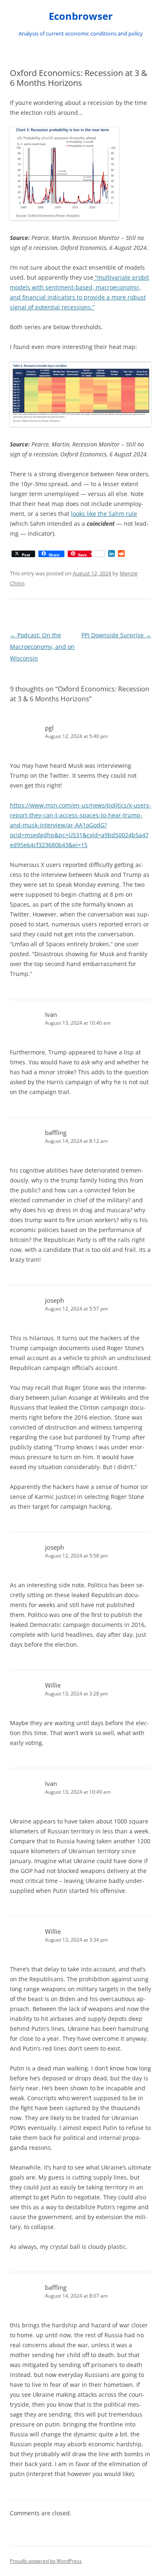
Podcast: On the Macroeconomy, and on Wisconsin (42, 647)
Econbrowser (81, 16)
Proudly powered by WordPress (46, 2561)
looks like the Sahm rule (104, 514)
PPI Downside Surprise (116, 635)
